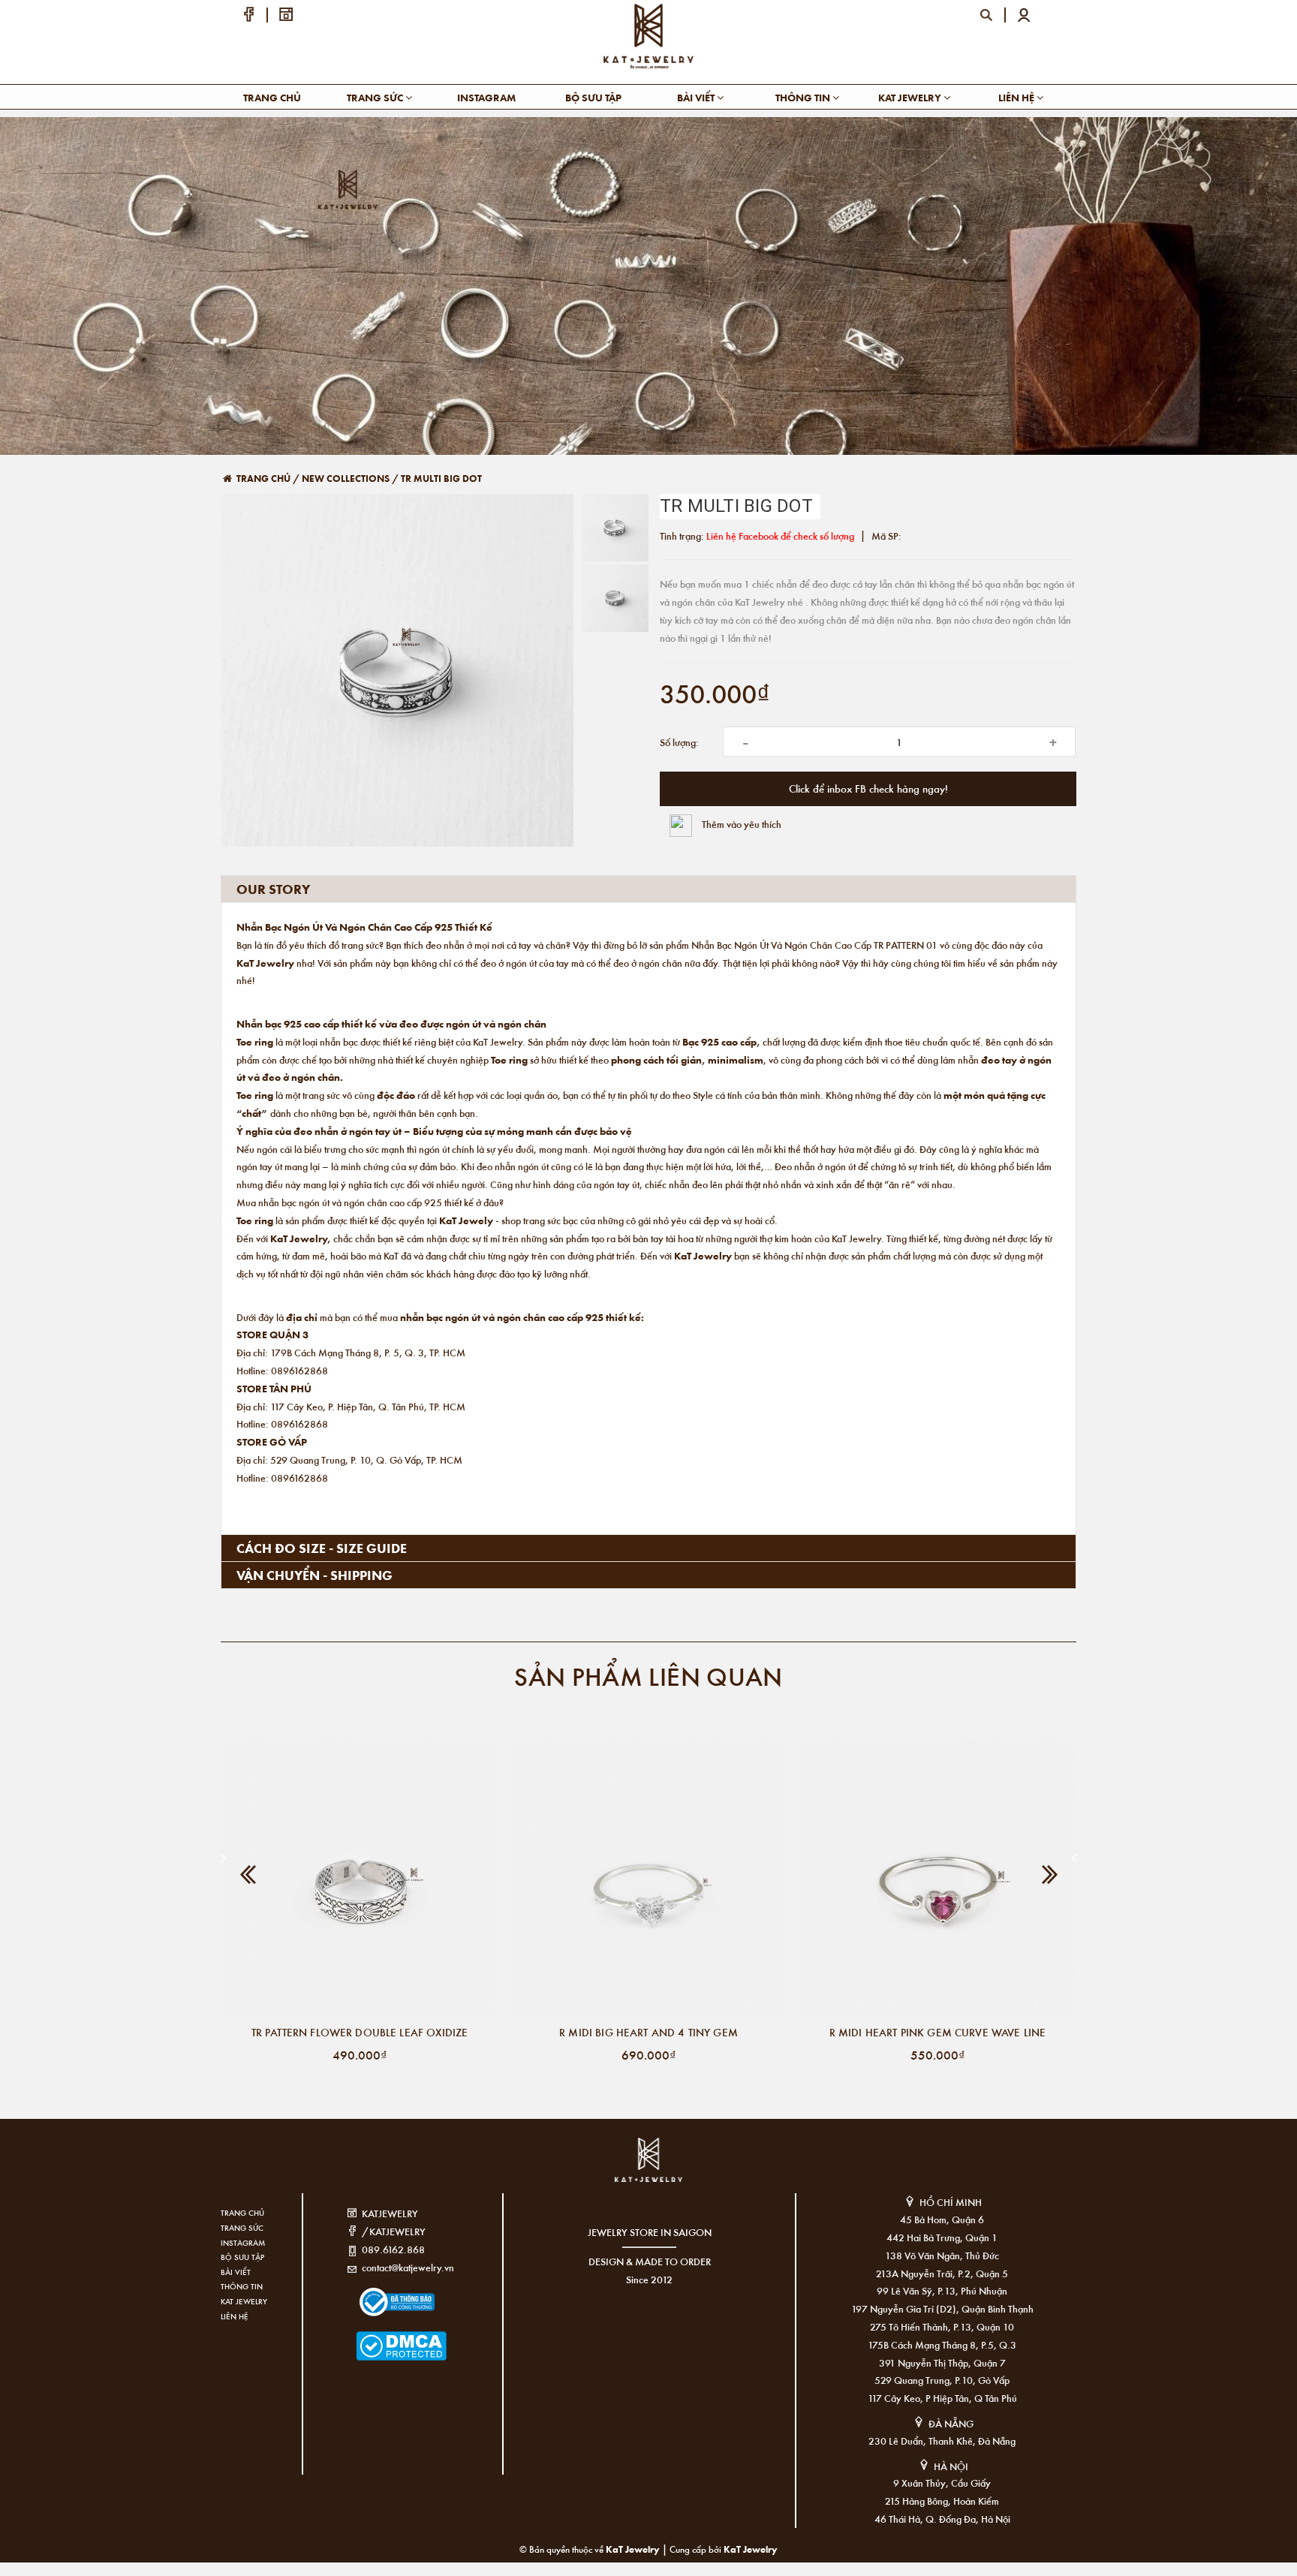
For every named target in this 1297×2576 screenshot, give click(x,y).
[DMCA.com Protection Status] (379, 2337)
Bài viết (697, 97)
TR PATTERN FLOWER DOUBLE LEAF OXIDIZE (360, 2032)
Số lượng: (679, 742)
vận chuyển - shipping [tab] (314, 1575)
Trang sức (376, 97)
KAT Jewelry (911, 97)
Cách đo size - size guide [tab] (322, 1548)
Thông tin (804, 97)
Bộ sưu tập (593, 97)
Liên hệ (1017, 97)
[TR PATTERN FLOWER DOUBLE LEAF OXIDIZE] (360, 1878)
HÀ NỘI (951, 2466)
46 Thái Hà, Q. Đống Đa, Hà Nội (942, 2519)
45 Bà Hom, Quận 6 (942, 2219)
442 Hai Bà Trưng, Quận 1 (942, 2237)
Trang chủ (272, 97)
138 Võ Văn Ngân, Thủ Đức (942, 2255)
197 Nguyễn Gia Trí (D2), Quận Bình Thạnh (942, 2308)
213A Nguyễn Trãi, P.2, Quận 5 (942, 2273)
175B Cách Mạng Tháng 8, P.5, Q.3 (942, 2344)
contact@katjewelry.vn (408, 2267)
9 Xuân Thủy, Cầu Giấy (942, 2483)
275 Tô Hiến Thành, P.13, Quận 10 (942, 2326)
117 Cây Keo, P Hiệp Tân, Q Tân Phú (942, 2398)
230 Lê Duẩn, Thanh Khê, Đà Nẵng (942, 2441)
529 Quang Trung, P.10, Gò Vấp (942, 2380)
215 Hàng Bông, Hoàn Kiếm (942, 2501)
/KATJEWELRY (394, 2231)
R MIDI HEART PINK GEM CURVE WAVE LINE (938, 2032)
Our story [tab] (273, 889)
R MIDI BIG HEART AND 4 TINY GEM (648, 2032)
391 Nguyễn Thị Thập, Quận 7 (942, 2362)
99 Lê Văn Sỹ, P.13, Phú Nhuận (942, 2290)
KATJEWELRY (390, 2213)
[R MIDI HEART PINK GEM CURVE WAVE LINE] (937, 1878)
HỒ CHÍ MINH (951, 2202)
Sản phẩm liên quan (648, 1676)
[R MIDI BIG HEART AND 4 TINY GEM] (648, 1878)
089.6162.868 (393, 2249)
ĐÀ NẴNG (951, 2423)
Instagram (486, 97)
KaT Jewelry (751, 2549)
